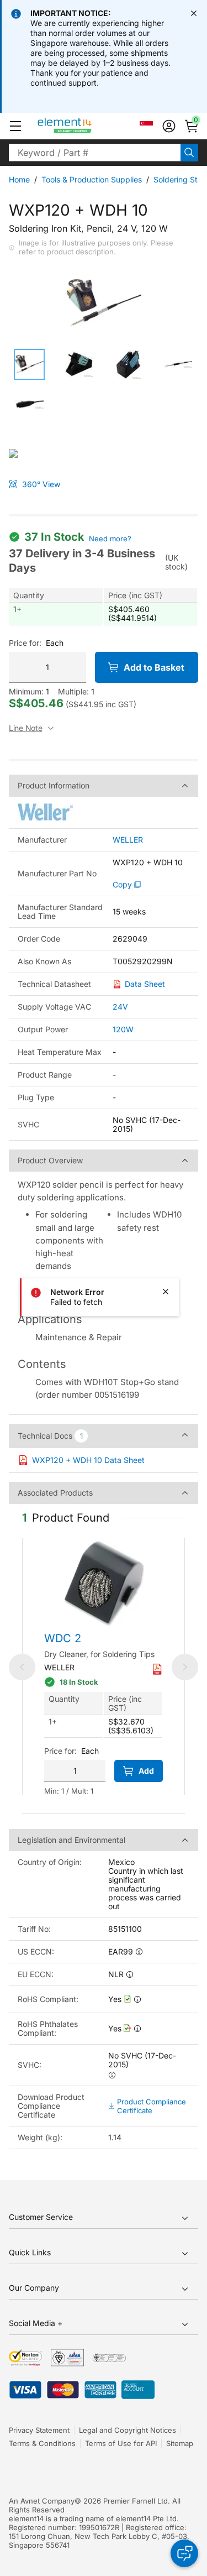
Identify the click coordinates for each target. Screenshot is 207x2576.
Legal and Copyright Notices (128, 2430)
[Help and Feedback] (184, 2553)
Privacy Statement (39, 2430)
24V (120, 1007)
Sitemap (180, 2443)
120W (123, 1029)
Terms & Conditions (42, 2443)
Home (19, 179)
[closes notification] (194, 13)
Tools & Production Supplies (92, 179)
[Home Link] (85, 126)
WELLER (128, 840)
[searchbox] (95, 153)
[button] (15, 126)
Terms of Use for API (121, 2443)
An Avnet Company (42, 2501)
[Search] (189, 153)
